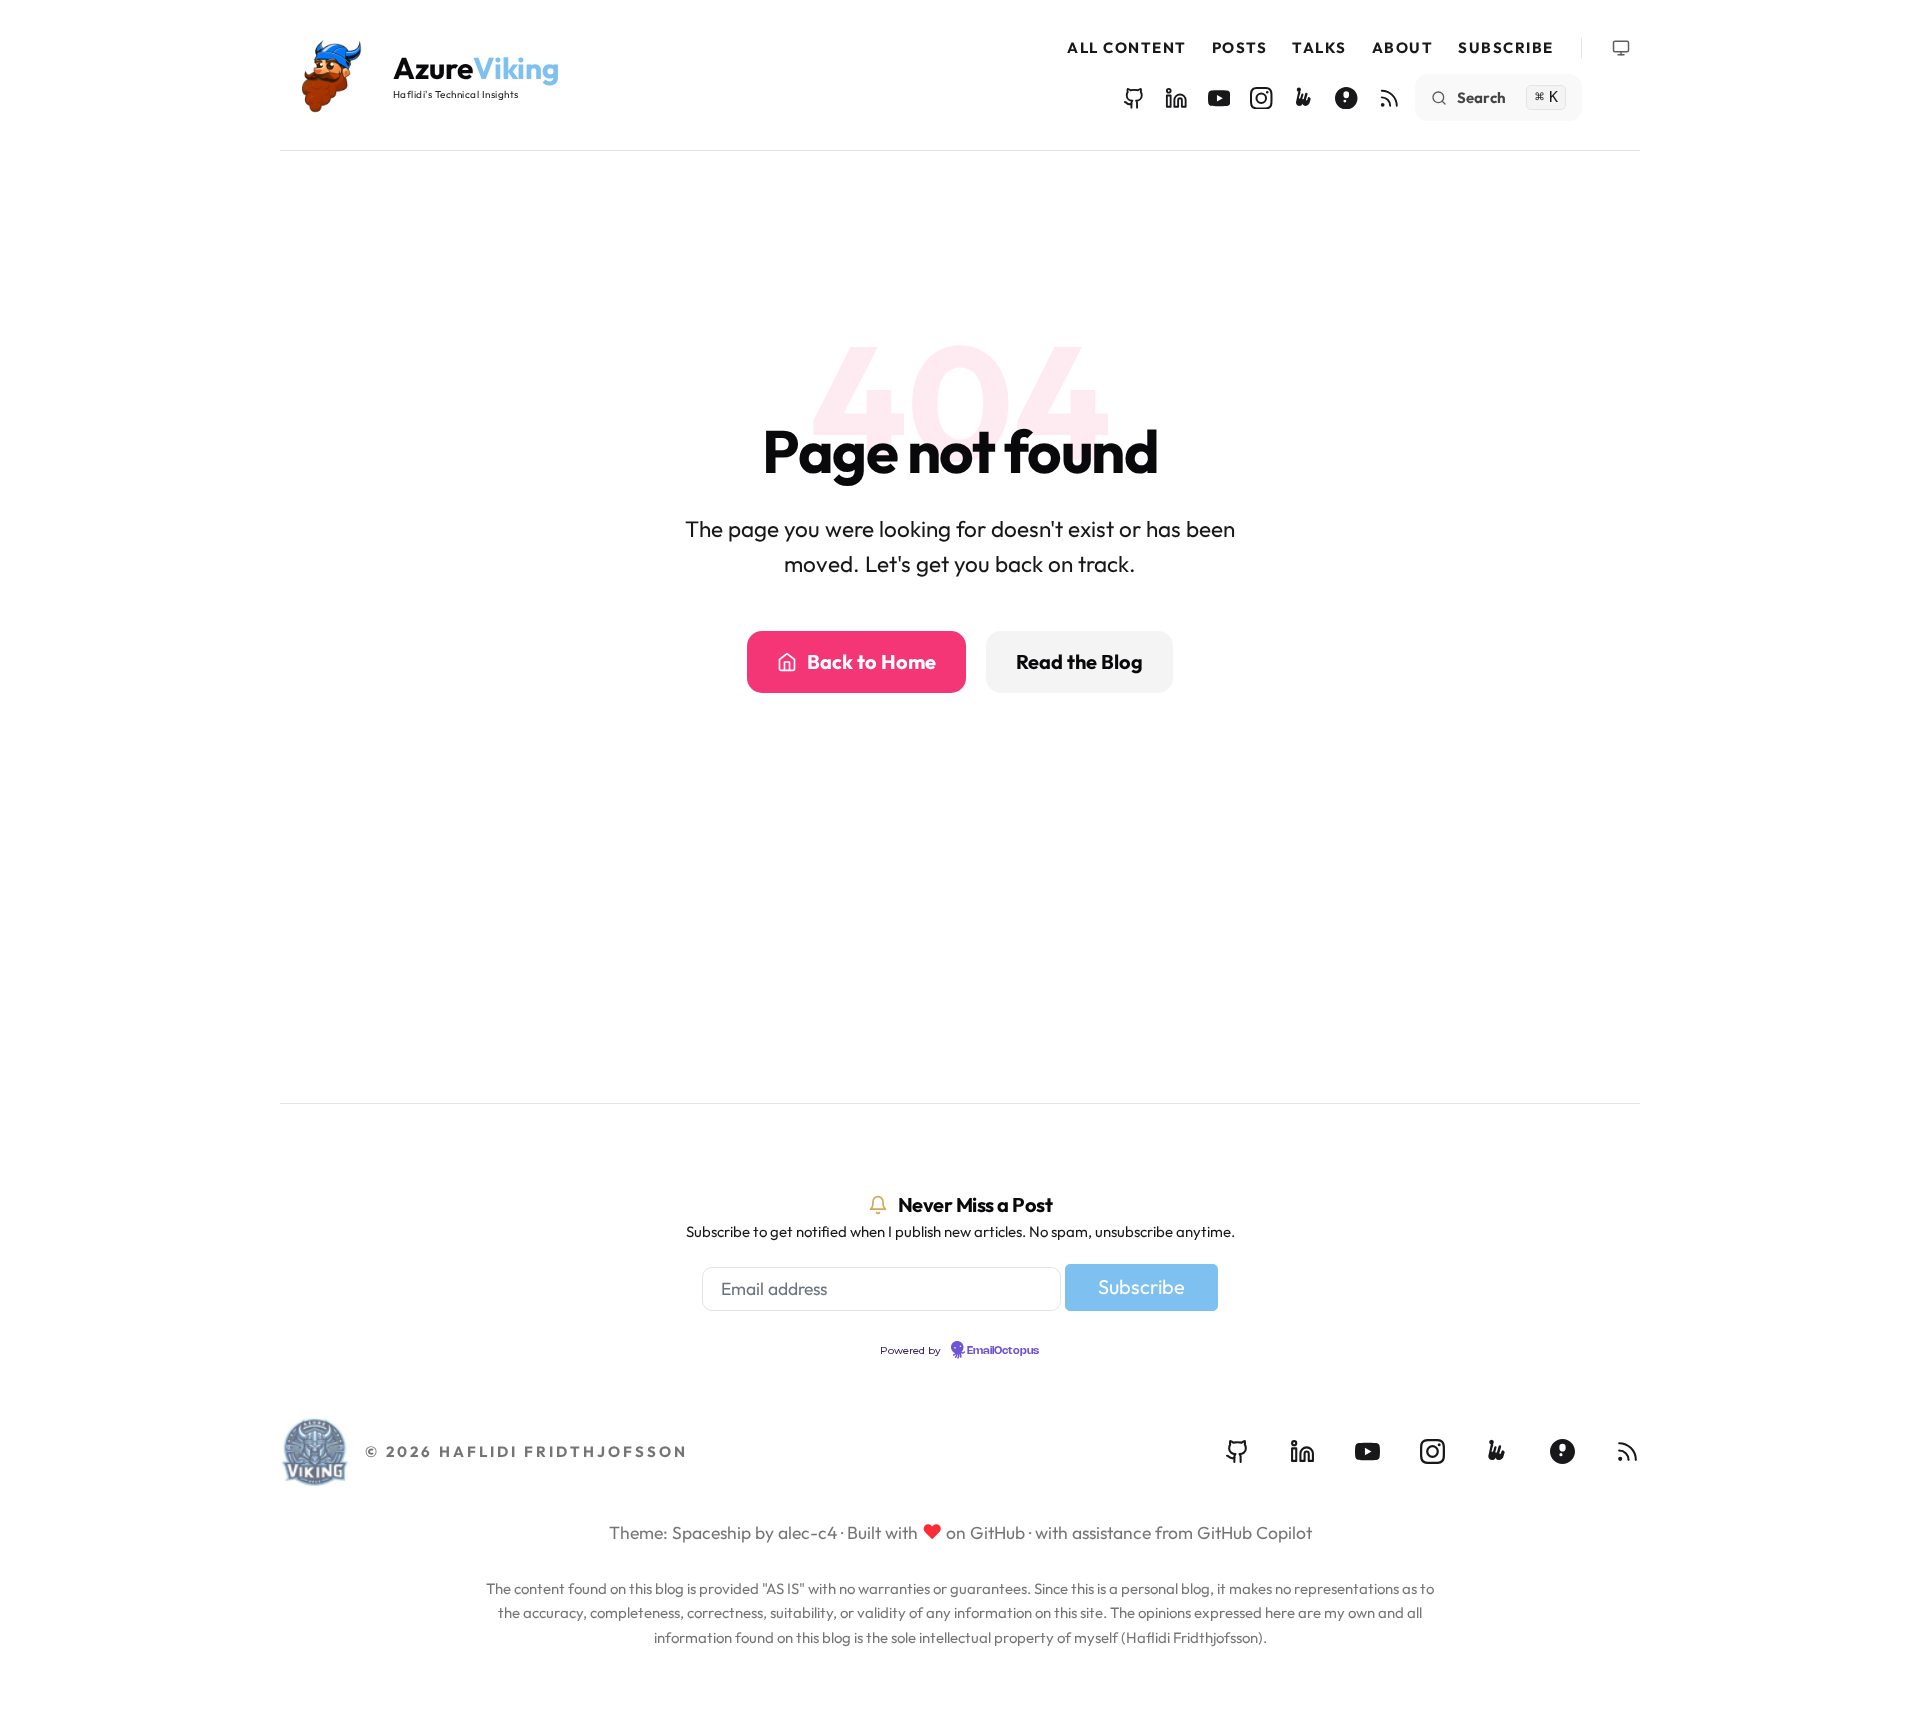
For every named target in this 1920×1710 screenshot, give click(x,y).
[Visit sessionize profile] (1562, 1451)
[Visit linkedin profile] (1302, 1451)
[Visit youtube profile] (1367, 1451)
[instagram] (1261, 98)
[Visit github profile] (1237, 1451)
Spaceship (711, 1532)
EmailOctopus (1003, 1351)
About (1403, 47)
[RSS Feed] (1389, 98)
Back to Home (871, 661)
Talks (1319, 47)
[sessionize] (1346, 98)
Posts (1240, 47)
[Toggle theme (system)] (1621, 48)
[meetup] (1304, 98)
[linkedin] (1176, 98)
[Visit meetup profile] (1497, 1451)
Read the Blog (1079, 661)
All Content (1127, 47)
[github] (1134, 98)
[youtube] (1219, 98)
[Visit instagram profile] (1432, 1451)
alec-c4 (807, 1532)
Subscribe (1506, 47)
